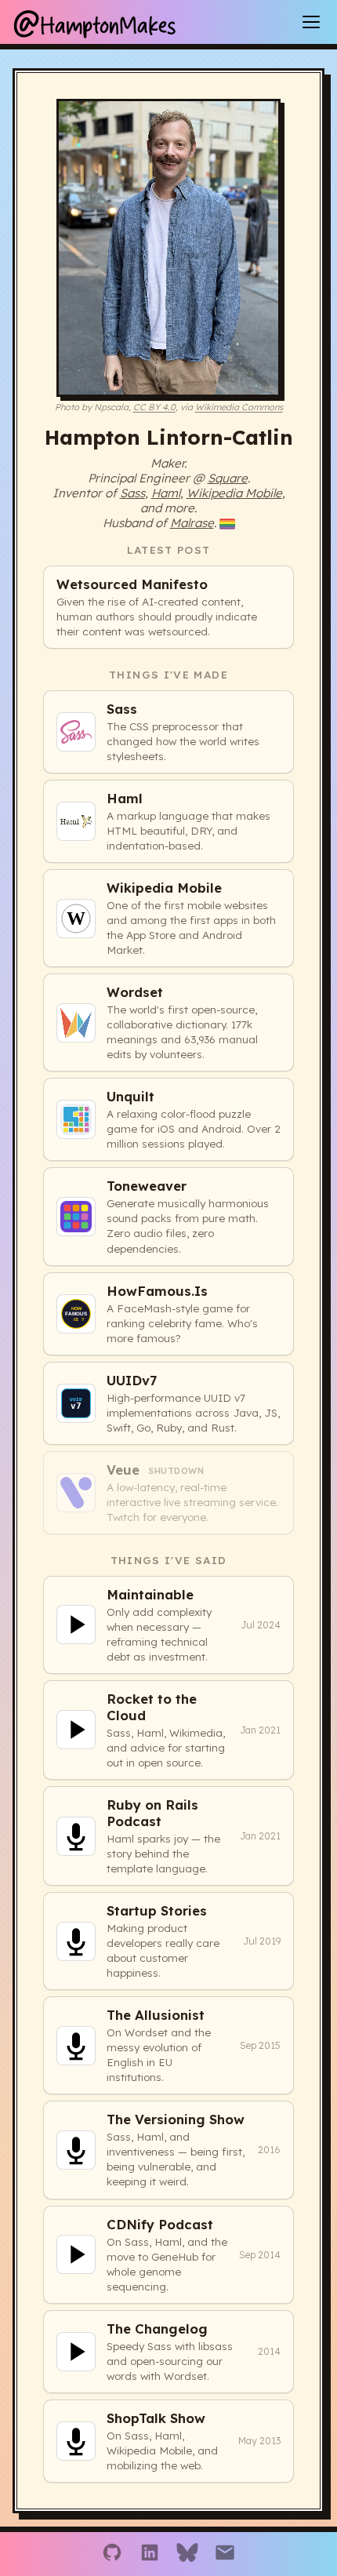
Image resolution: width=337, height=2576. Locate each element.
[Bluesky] (187, 2554)
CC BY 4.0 (154, 407)
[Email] (225, 2554)
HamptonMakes (94, 22)
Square (228, 478)
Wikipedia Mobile (234, 493)
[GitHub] (112, 2554)
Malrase (192, 523)
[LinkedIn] (150, 2554)
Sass (132, 493)
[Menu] (311, 22)
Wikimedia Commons (239, 407)
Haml (166, 493)
